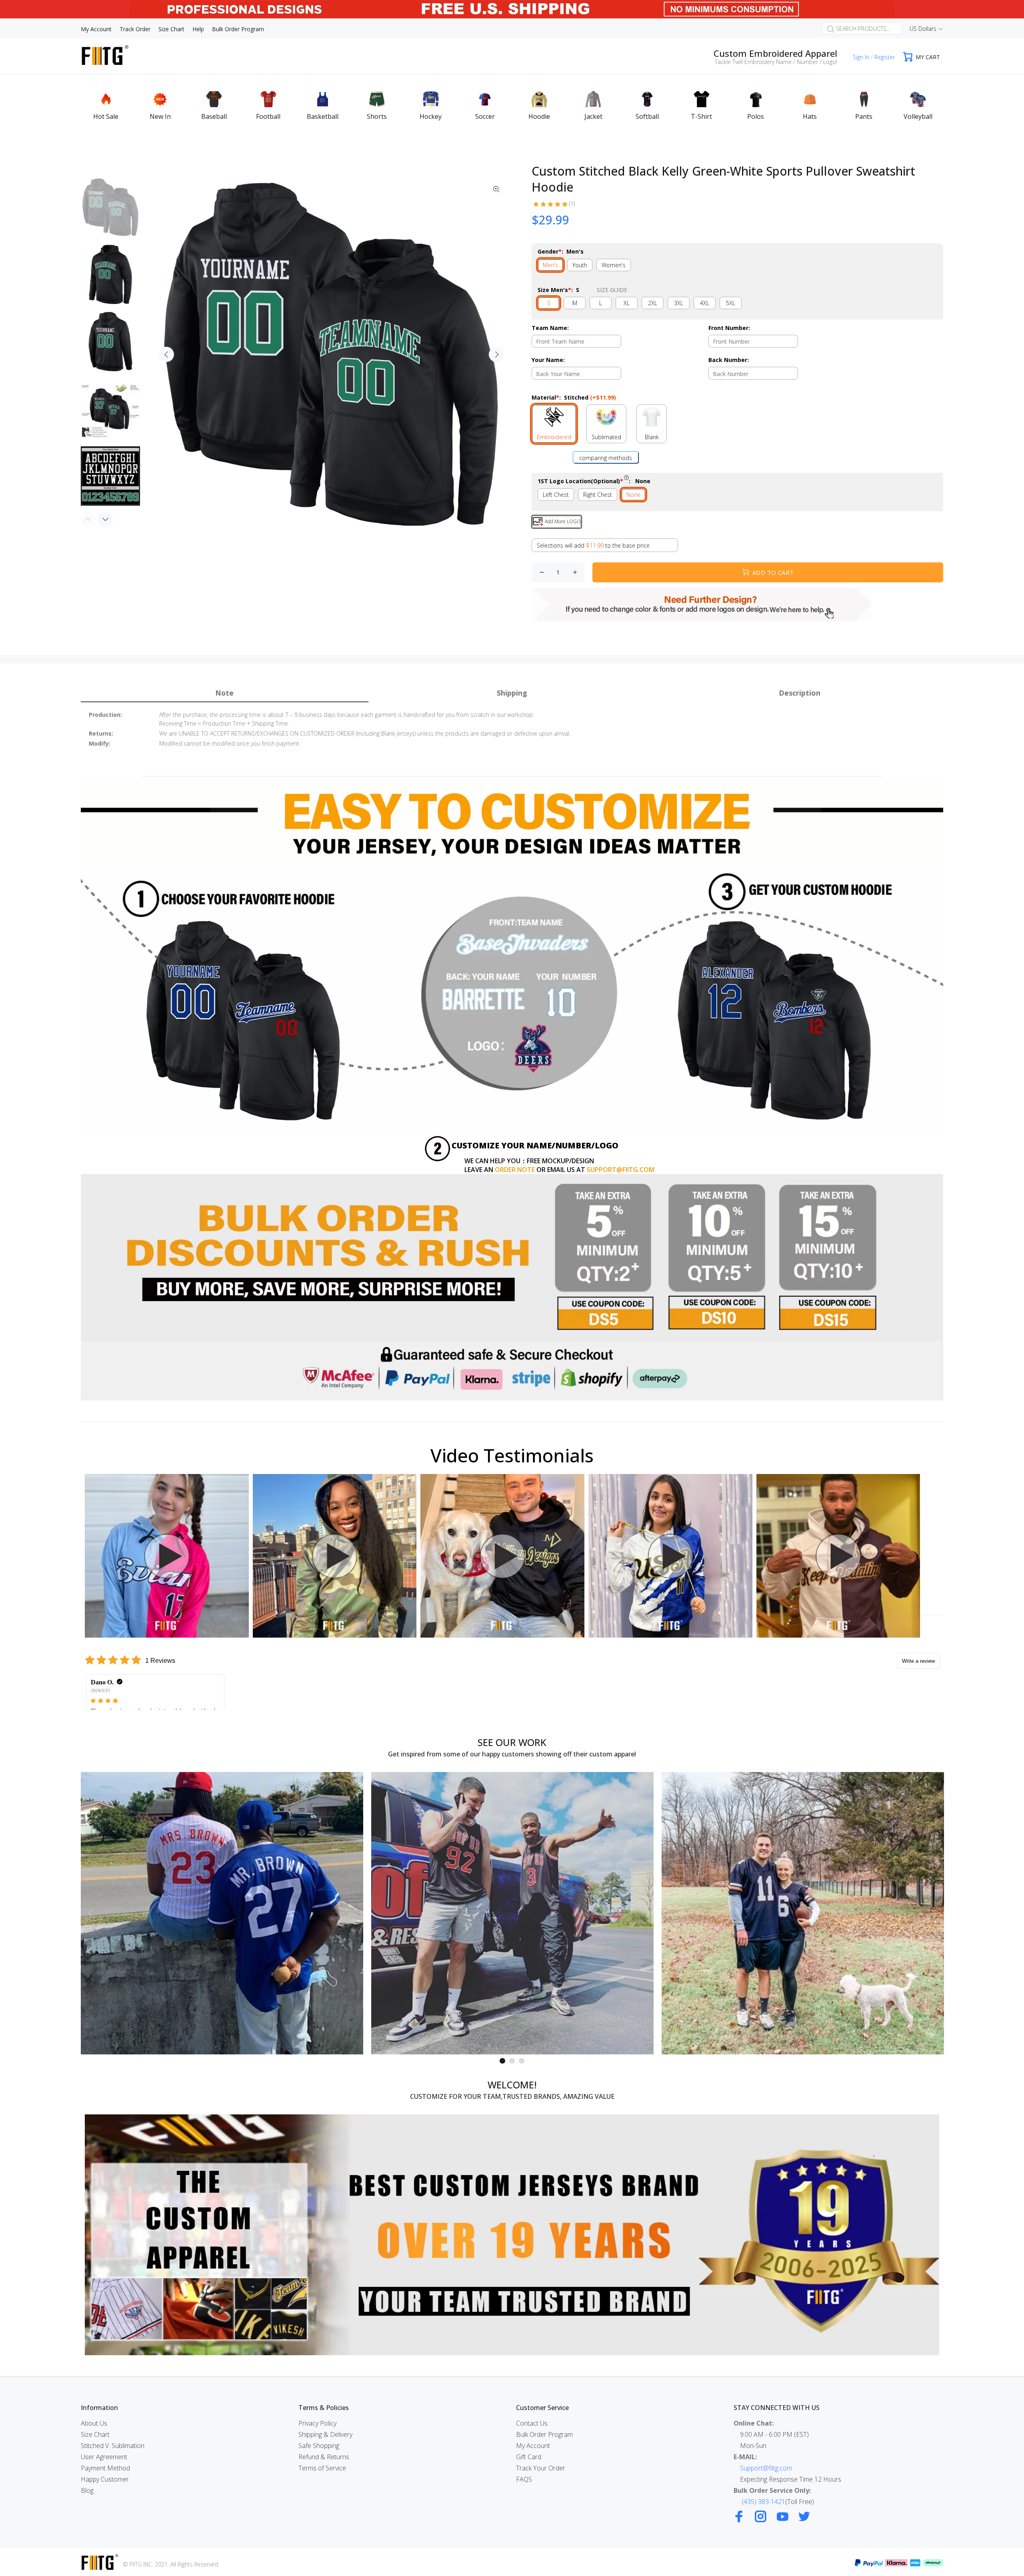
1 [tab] (502, 2061)
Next (496, 354)
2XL (653, 303)
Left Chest (556, 495)
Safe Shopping (319, 2446)
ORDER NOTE (515, 1170)
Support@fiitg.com (766, 2468)
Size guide (612, 290)
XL (627, 303)
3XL (679, 303)
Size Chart (95, 2434)
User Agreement (104, 2457)
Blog (87, 2490)
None (633, 495)
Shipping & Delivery (325, 2434)
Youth (580, 265)
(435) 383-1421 (763, 2502)
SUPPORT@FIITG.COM (621, 1170)
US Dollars (923, 29)
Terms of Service (322, 2468)
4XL (705, 303)
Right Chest (598, 495)
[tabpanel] (222, 1913)
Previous (166, 354)
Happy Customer (105, 2479)
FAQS (524, 2479)
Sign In (861, 57)
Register (885, 57)
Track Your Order (541, 2468)
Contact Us (532, 2423)
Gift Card (529, 2457)
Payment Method (105, 2468)
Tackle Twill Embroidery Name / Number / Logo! (776, 62)
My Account (533, 2446)
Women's (614, 265)
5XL (731, 303)
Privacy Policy (317, 2423)
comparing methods (606, 458)
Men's (550, 265)
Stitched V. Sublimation (113, 2446)
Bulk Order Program (544, 2434)
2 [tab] (512, 2061)
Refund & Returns (324, 2457)
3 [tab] (522, 2061)
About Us (94, 2423)
